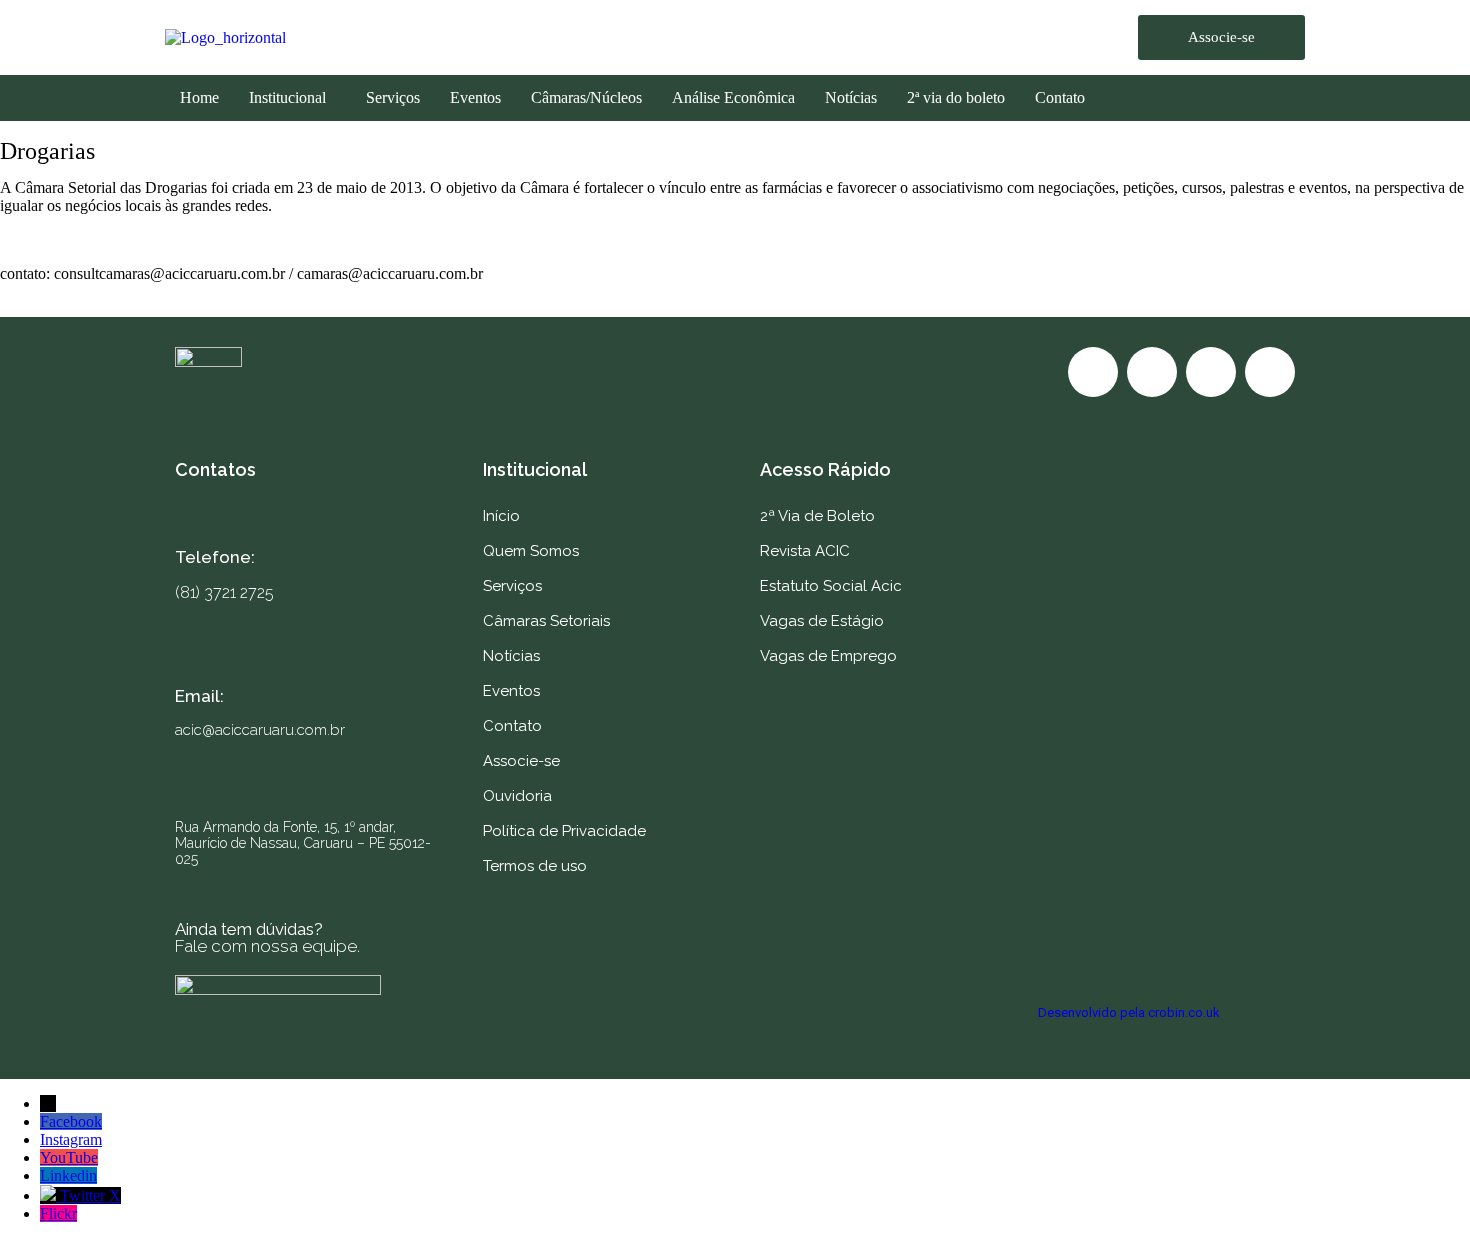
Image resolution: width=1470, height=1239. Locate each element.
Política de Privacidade (564, 831)
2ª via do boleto (956, 97)
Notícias (851, 97)
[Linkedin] (1270, 372)
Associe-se (521, 761)
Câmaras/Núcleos (586, 97)
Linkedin (68, 1175)
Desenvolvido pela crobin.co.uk (1129, 1012)
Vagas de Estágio (822, 621)
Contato (1060, 97)
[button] (292, 98)
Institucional (287, 97)
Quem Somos (531, 551)
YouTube (69, 1157)
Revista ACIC (805, 551)
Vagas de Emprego (828, 656)
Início (501, 516)
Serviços (393, 97)
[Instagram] (1152, 372)
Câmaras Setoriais (546, 621)
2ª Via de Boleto (817, 516)
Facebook (71, 1121)
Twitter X (90, 1195)
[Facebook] (1093, 372)
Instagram (71, 1139)
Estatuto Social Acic (831, 586)
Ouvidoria (517, 796)
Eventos (475, 97)
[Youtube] (1211, 372)
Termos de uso (535, 866)
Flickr (58, 1213)
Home (199, 97)
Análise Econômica (733, 97)
